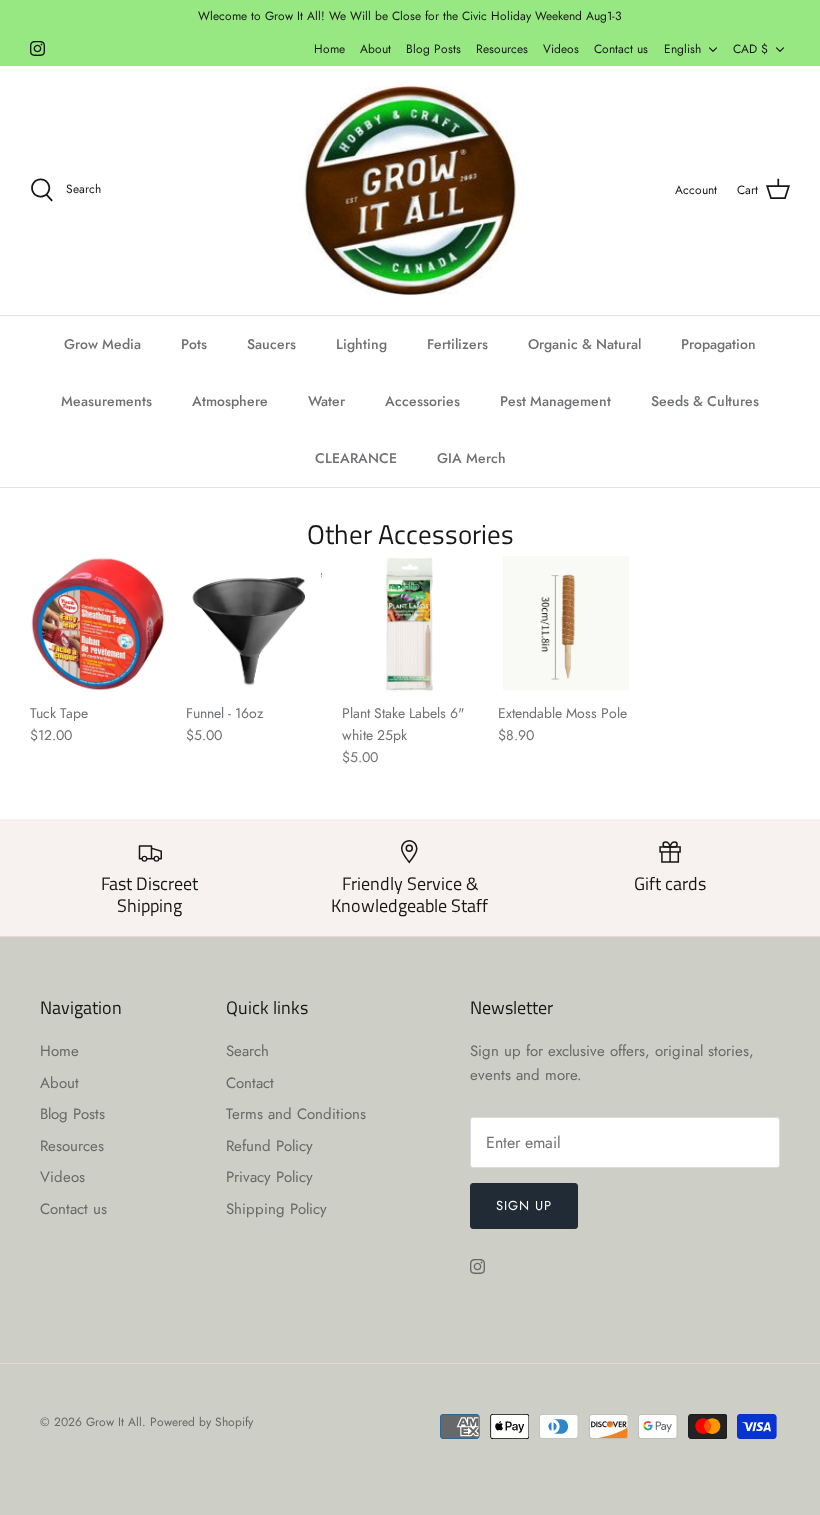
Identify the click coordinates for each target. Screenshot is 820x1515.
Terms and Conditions (296, 1114)
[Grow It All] (410, 191)
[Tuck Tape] (98, 624)
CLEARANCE (356, 458)
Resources (502, 49)
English (682, 49)
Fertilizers (457, 344)
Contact (250, 1083)
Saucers (271, 344)
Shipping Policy (276, 1209)
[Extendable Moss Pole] (566, 624)
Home (329, 49)
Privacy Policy (269, 1177)
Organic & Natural (584, 344)
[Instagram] (37, 48)
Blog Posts (433, 49)
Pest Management (555, 401)
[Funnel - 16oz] (254, 624)
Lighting (361, 344)
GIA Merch (471, 458)
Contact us (621, 49)
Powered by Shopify (201, 1422)
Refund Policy (269, 1146)
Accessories (422, 401)
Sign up (524, 1205)
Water (326, 401)
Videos (561, 49)
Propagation (718, 344)
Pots (194, 344)
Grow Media (102, 344)
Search (247, 1051)
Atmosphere (230, 401)
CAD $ (750, 49)
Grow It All (114, 1422)
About (375, 49)
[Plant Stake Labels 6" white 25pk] (410, 624)
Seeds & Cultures (705, 401)
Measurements (106, 401)
